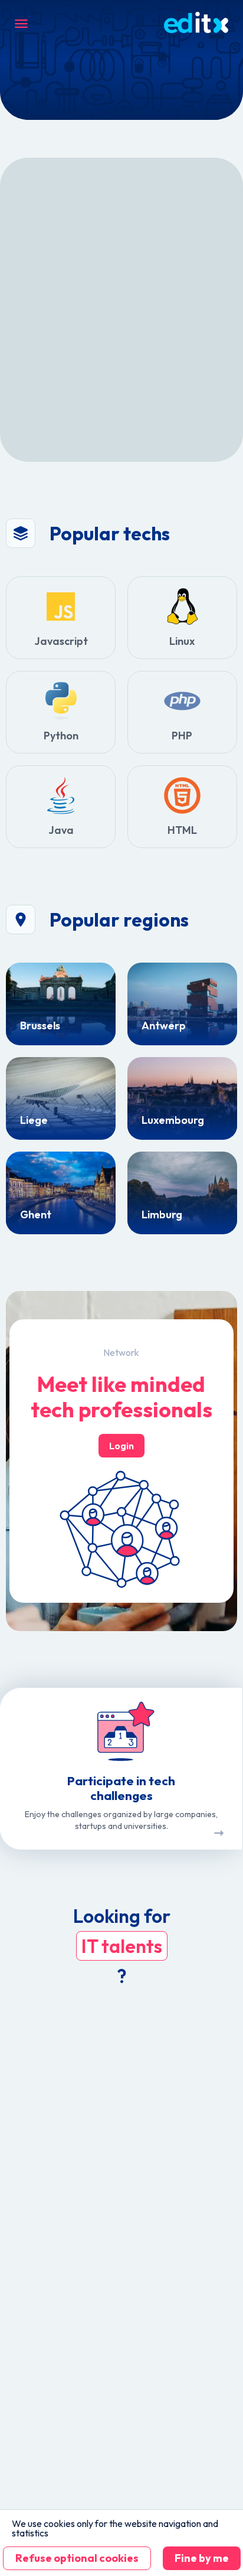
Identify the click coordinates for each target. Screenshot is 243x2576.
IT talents (122, 1946)
